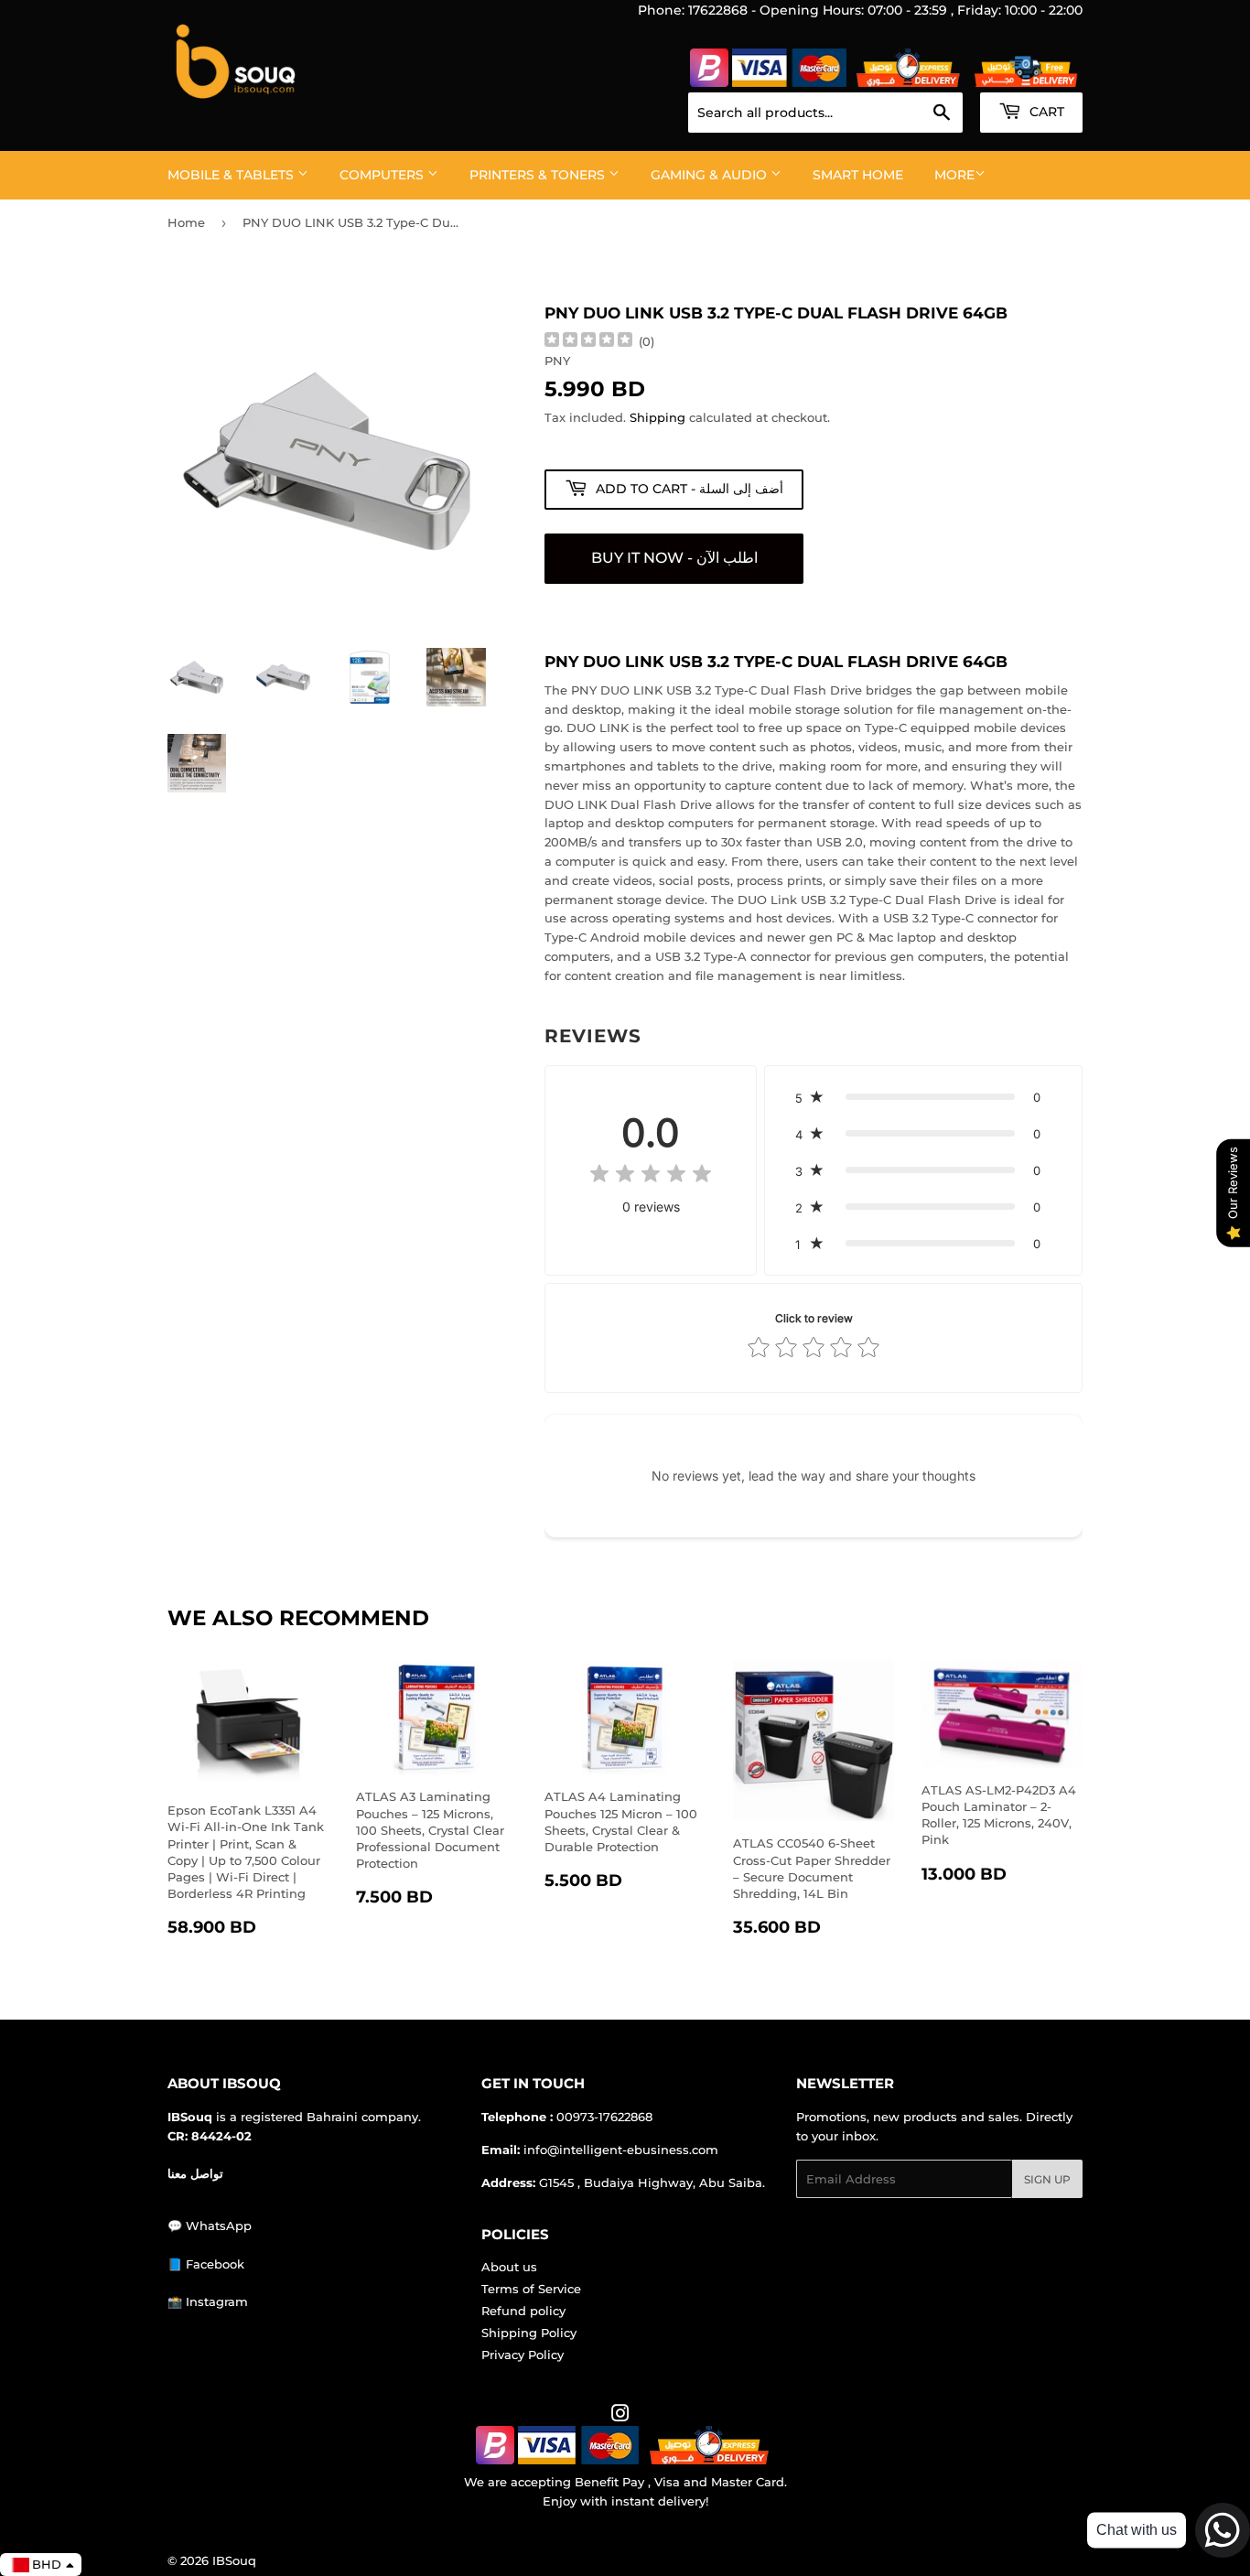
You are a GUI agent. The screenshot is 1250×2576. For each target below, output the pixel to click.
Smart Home (858, 175)
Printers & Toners (539, 175)
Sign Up (1047, 2179)
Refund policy (523, 2311)
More (954, 175)
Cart (1045, 112)
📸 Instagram (208, 2301)
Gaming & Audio (711, 175)
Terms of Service (531, 2289)
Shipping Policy (529, 2333)
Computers (383, 175)
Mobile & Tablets (232, 175)
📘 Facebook (206, 2264)
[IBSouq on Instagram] (620, 2416)
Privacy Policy (523, 2355)
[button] (923, 1097)
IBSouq (234, 2560)
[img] (588, 342)
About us (509, 2267)
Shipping (657, 417)
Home (186, 222)
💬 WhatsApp (210, 2226)
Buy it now (674, 559)
